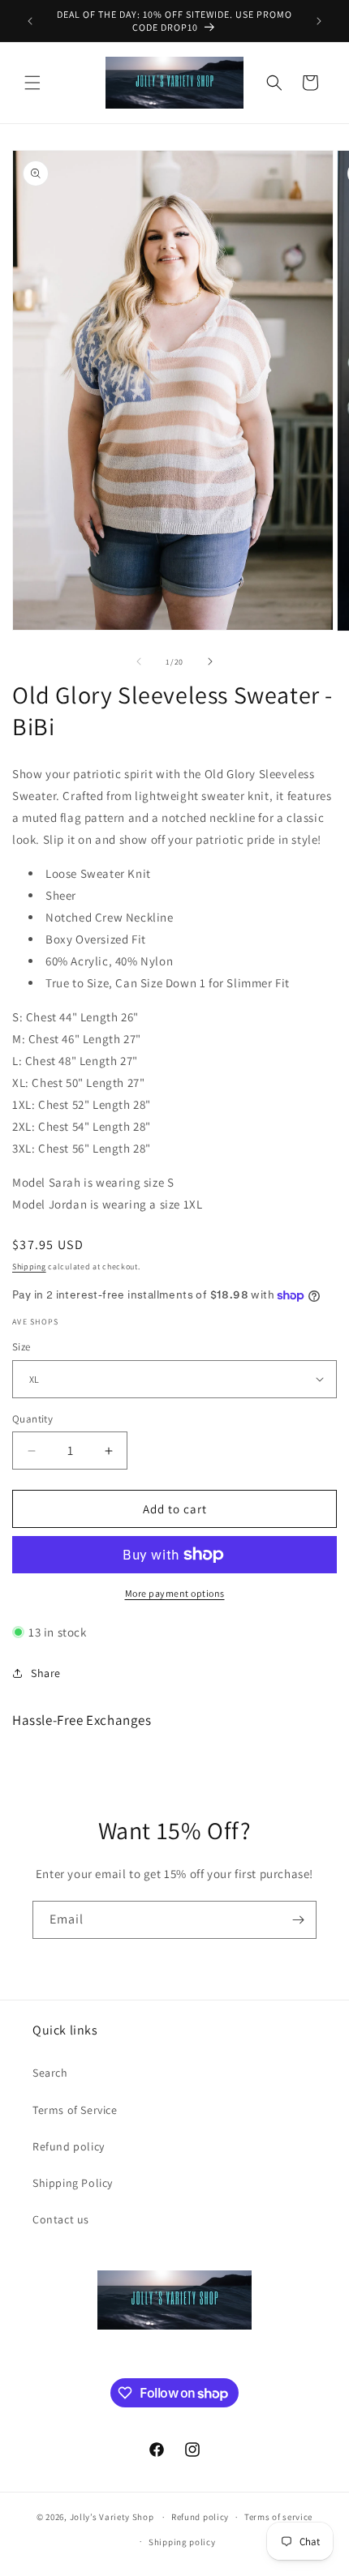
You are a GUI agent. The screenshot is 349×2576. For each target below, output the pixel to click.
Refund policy (69, 2146)
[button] (32, 83)
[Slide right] (210, 661)
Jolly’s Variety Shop (112, 2517)
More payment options (175, 1593)
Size (22, 1347)
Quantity (32, 1419)
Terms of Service (75, 2110)
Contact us (61, 2219)
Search (50, 2073)
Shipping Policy (73, 2183)
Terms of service (278, 2517)
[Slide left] (139, 661)
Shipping (29, 1267)
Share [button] (46, 1673)
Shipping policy (182, 2542)
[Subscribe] (298, 1920)
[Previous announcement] (30, 21)
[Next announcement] (319, 21)
